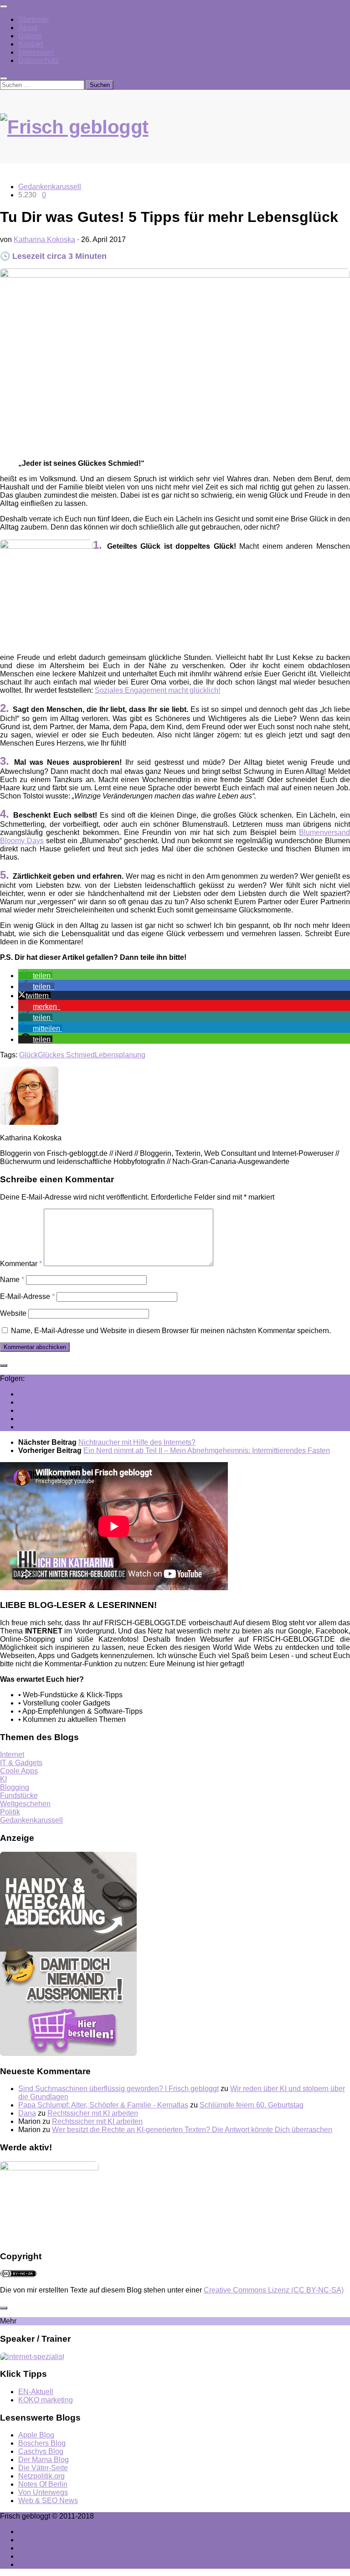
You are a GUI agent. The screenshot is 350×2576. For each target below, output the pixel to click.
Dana (27, 2113)
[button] (35, 976)
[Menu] (4, 6)
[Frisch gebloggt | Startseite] (175, 136)
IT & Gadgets (21, 1763)
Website (13, 1313)
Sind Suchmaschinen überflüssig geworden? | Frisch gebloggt (118, 2089)
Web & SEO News (48, 2501)
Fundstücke (19, 1795)
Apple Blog (36, 2435)
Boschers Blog (42, 2443)
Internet (12, 1754)
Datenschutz (39, 60)
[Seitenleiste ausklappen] (4, 1365)
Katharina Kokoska (44, 240)
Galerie (30, 36)
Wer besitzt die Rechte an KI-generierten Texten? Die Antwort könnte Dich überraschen (192, 2130)
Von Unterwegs (43, 2492)
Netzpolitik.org (41, 2476)
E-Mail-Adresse (27, 1296)
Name (12, 1280)
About (28, 28)
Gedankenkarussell (50, 187)
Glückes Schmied (66, 1055)
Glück (28, 1055)
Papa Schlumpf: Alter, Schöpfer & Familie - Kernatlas (103, 2105)
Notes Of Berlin (43, 2484)
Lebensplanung (120, 1055)
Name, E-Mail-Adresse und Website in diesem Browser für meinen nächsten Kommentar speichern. (171, 1331)
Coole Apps (19, 1771)
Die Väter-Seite (43, 2468)
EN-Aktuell (36, 2392)
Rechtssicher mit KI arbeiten (93, 2113)
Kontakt (31, 44)
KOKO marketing (46, 2400)
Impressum (36, 52)
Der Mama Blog (44, 2460)
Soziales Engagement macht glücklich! (157, 690)
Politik (10, 1812)
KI (3, 1779)
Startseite (33, 19)
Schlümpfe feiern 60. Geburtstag (252, 2105)
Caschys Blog (41, 2451)
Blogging (15, 1787)
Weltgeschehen (25, 1804)
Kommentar (21, 1264)
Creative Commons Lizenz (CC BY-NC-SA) (274, 2290)
